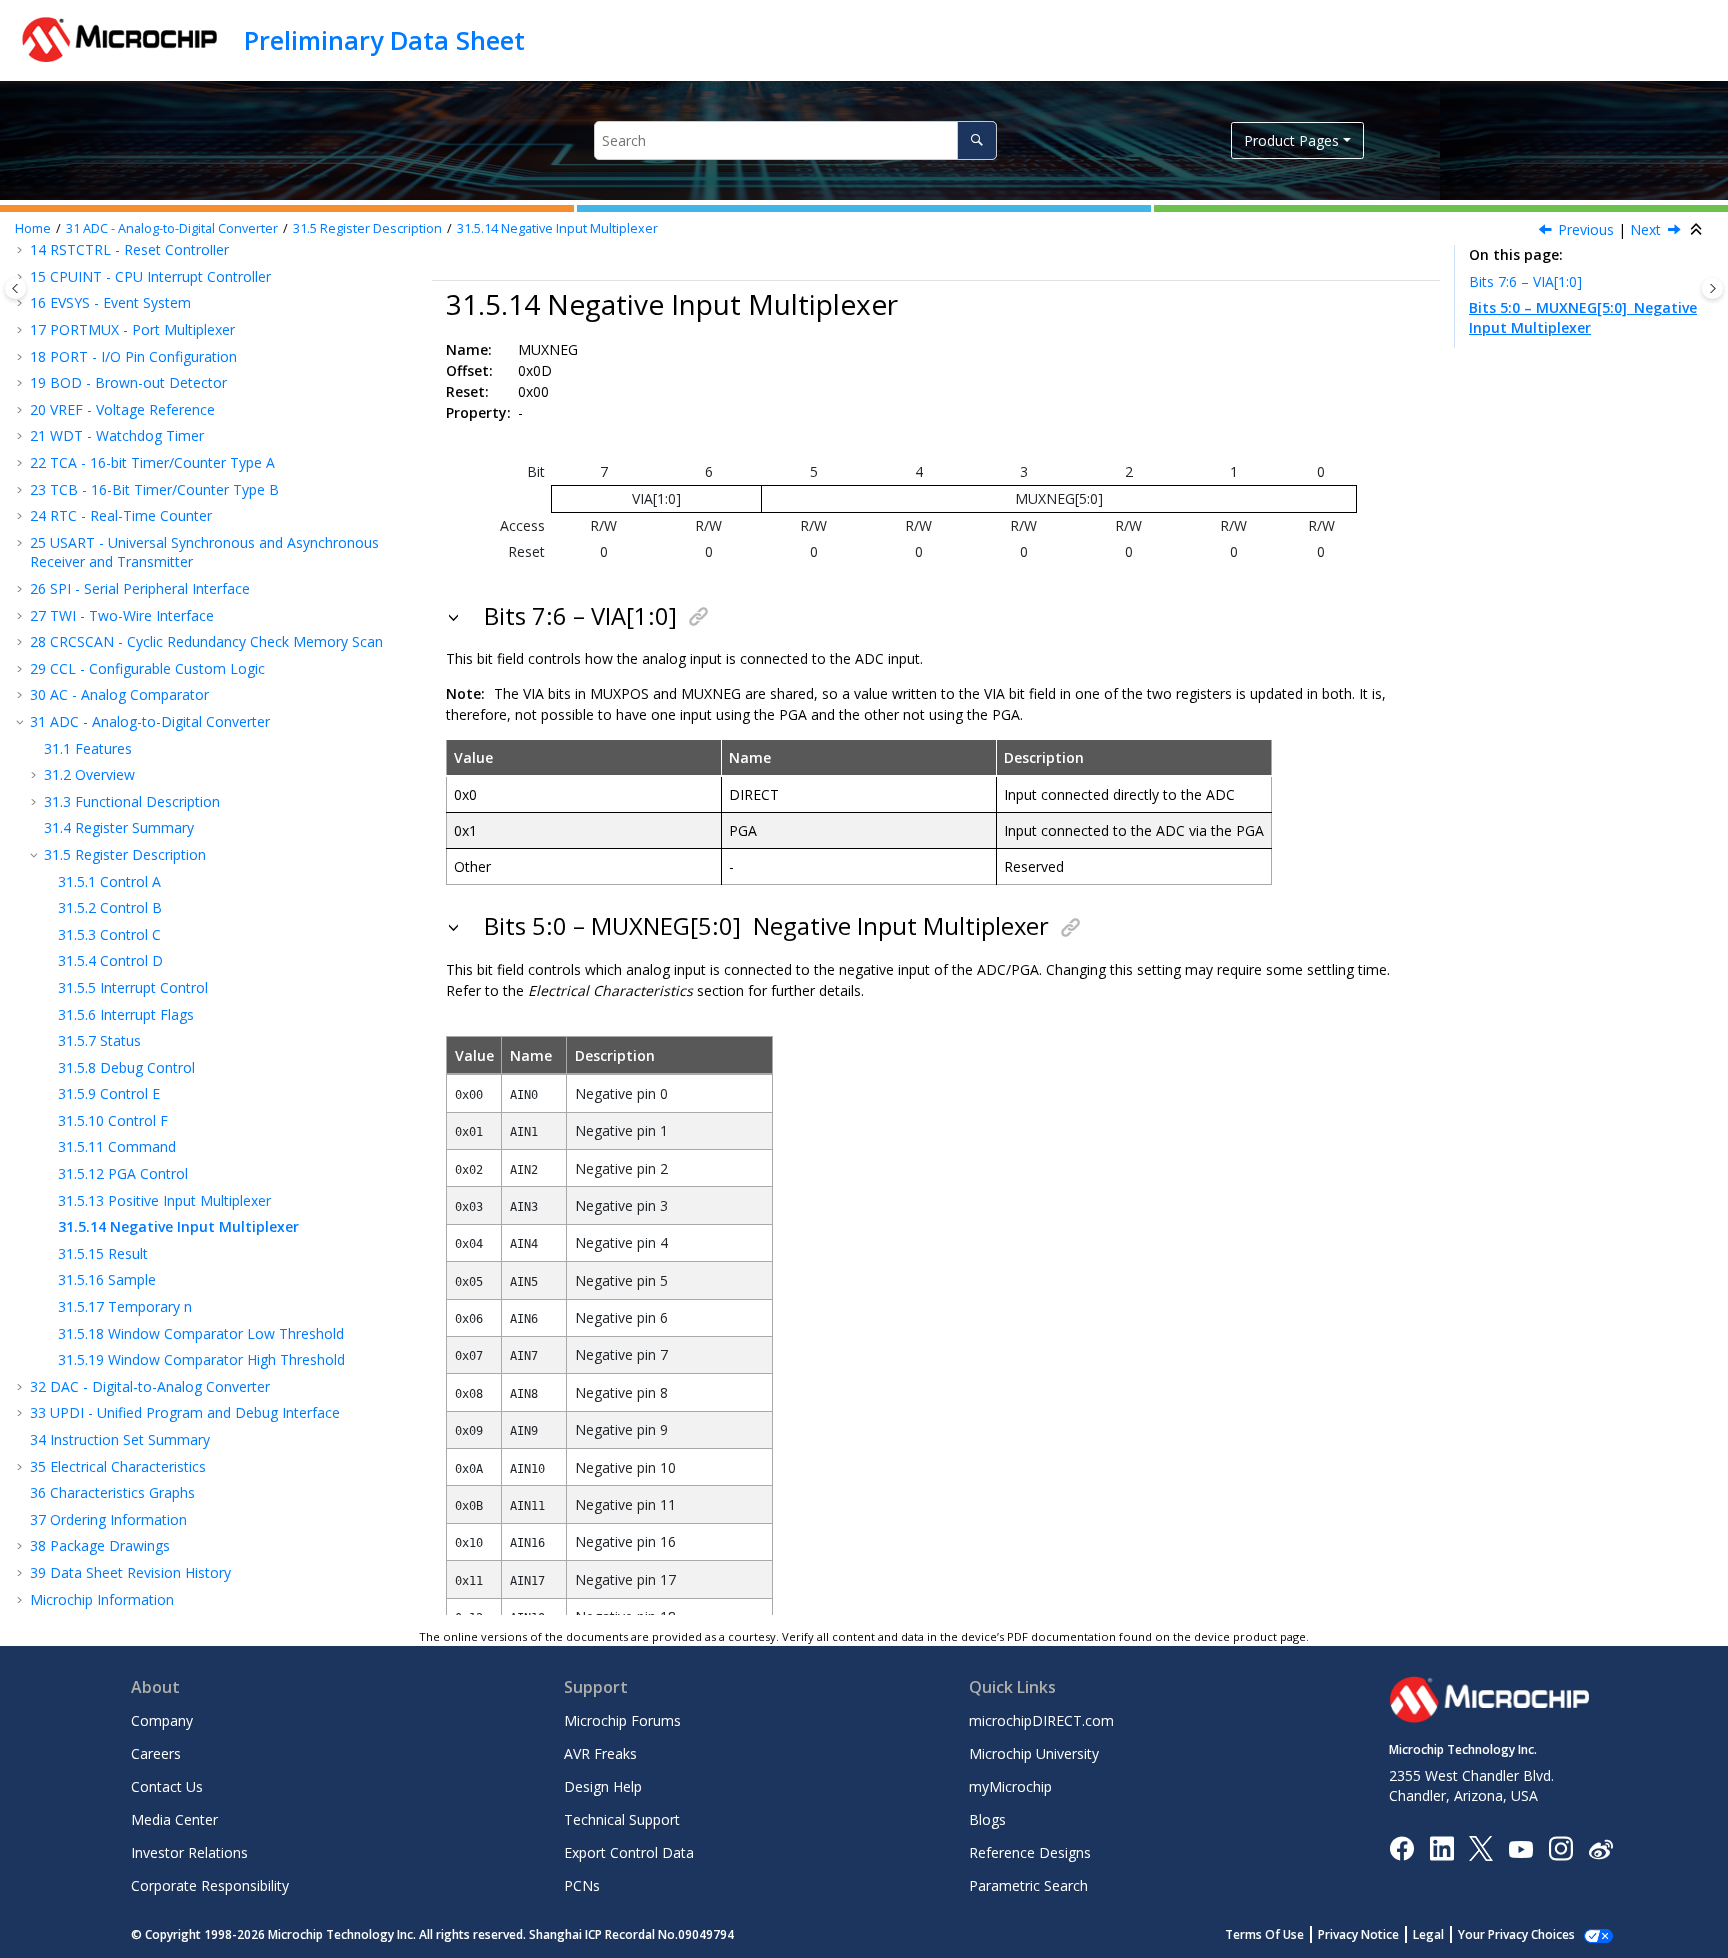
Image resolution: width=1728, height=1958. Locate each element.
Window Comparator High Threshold (201, 1359)
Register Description (367, 228)
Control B (110, 907)
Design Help (603, 1786)
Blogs (987, 1819)
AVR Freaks (600, 1753)
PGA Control (123, 1173)
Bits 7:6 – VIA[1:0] (1525, 281)
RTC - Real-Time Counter (121, 515)
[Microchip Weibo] (1600, 1848)
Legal (1428, 1934)
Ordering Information (108, 1519)
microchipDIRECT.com (1041, 1720)
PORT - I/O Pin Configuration (133, 356)
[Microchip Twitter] (1481, 1847)
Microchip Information (102, 1599)
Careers (156, 1753)
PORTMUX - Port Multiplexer (132, 329)
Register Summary (119, 827)
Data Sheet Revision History (130, 1572)
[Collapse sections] (1698, 230)
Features (88, 748)
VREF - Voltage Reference (122, 409)
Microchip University (1034, 1753)
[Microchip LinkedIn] (1441, 1847)
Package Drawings (100, 1545)
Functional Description (132, 801)
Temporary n (125, 1306)
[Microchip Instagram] (1560, 1847)
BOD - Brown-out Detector (128, 382)
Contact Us (167, 1786)
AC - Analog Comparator (119, 694)
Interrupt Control (133, 987)
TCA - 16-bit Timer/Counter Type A (152, 462)
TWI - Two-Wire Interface (122, 615)
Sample (107, 1279)
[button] (22, 277)
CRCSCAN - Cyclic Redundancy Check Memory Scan (206, 641)
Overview (89, 774)
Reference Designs (1030, 1852)
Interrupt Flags (126, 1014)
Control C (109, 934)
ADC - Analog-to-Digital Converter (172, 228)
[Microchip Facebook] (1401, 1847)
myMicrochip (1010, 1786)
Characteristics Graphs (112, 1492)
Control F (113, 1120)
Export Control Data (629, 1852)
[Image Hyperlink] (1520, 1848)
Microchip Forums (622, 1720)
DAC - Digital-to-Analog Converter (150, 1386)
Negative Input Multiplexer (557, 228)
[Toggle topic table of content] (1712, 288)
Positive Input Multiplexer (164, 1200)
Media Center (174, 1819)
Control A (109, 881)
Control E (109, 1093)
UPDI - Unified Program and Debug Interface (185, 1412)
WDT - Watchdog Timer (117, 435)
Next (1645, 229)
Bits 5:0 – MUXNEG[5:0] (1583, 317)
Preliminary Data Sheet (384, 40)
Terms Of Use (1264, 1934)
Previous (1586, 229)
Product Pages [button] (1291, 140)
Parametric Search (1028, 1885)
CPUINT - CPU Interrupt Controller (150, 276)
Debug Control (126, 1067)
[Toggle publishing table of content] (15, 288)
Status (99, 1040)
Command (117, 1146)
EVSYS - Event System (110, 302)
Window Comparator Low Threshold (201, 1333)
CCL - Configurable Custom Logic (147, 668)
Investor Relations (189, 1852)
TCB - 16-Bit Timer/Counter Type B (154, 489)
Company (162, 1720)
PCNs (582, 1885)
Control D (110, 960)
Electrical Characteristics (118, 1466)
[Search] (976, 140)
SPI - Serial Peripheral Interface (140, 588)
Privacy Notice (1358, 1934)
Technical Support (622, 1819)
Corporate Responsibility (210, 1885)
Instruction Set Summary (120, 1439)
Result (103, 1253)
